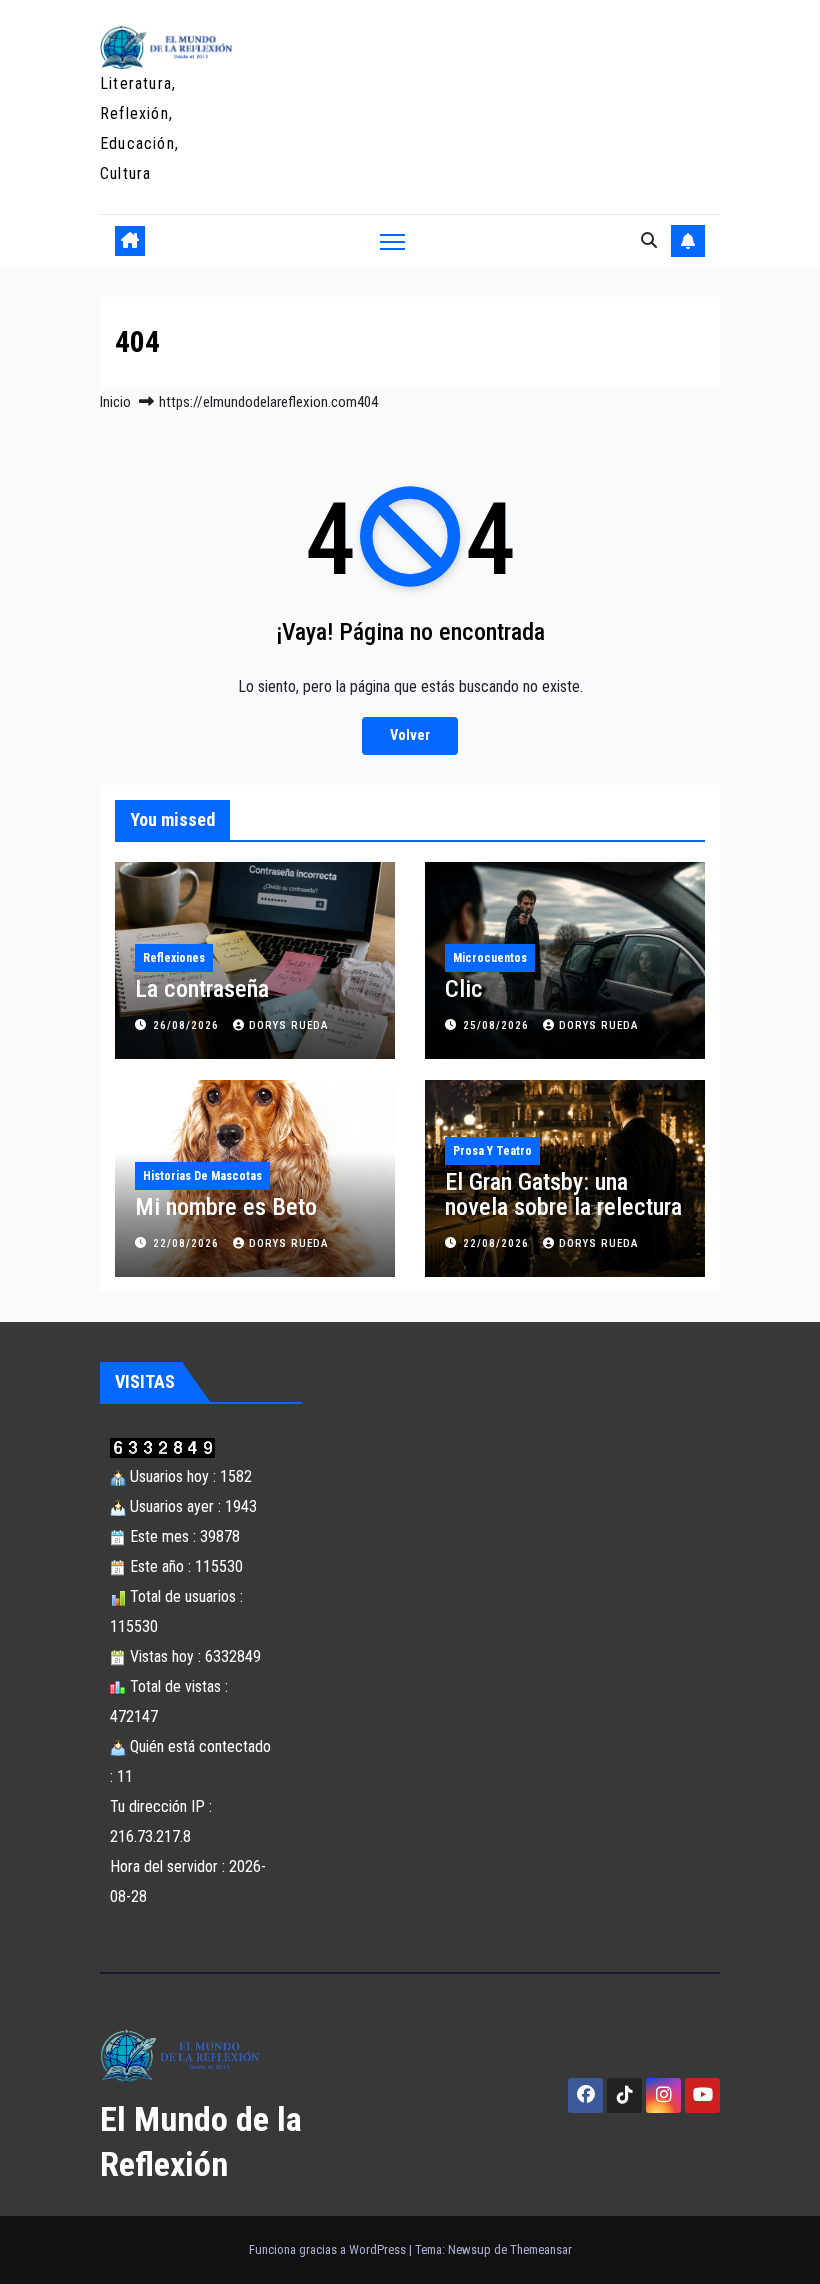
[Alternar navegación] (392, 241)
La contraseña (202, 989)
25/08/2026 (498, 1025)
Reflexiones (174, 958)
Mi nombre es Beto (226, 1207)
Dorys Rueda (289, 1025)
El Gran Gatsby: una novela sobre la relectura (563, 1194)
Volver (410, 735)
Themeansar (541, 2249)
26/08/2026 (188, 1025)
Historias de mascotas (202, 1176)
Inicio (115, 402)
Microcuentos (490, 958)
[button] (649, 240)
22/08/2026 (188, 1243)
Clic (464, 989)
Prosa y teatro (492, 1151)
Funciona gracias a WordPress (329, 2249)
